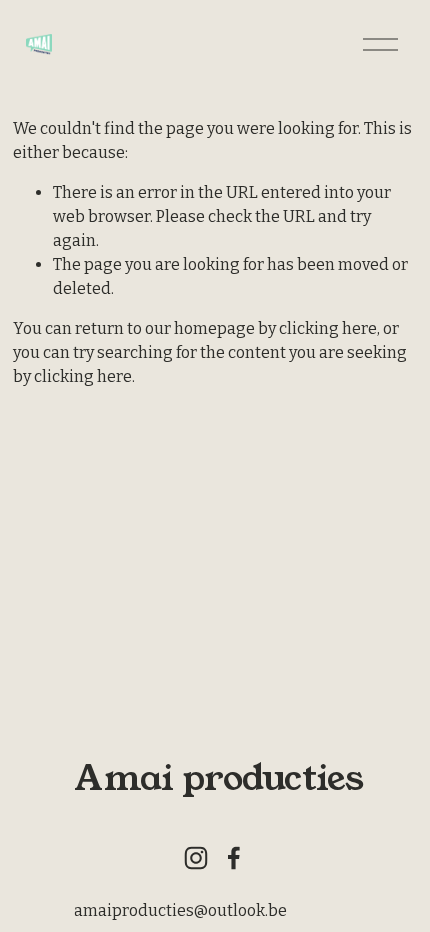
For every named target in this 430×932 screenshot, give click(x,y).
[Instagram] (196, 858)
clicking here (328, 328)
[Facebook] (234, 858)
